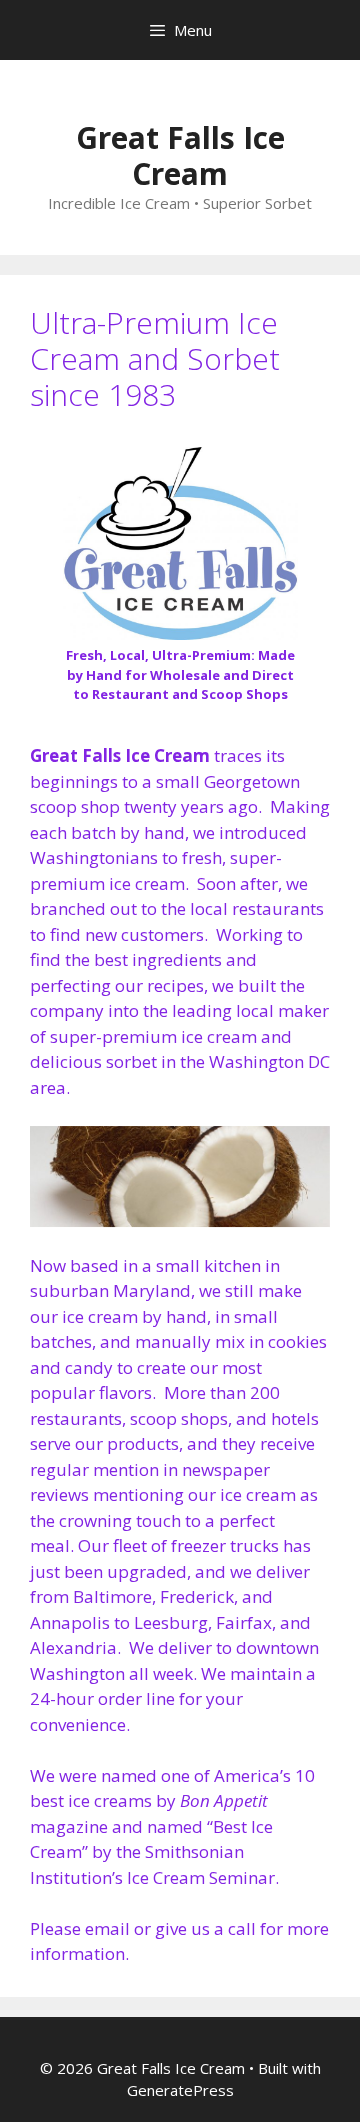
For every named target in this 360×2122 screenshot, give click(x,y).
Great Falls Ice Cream (180, 155)
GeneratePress (180, 2090)
